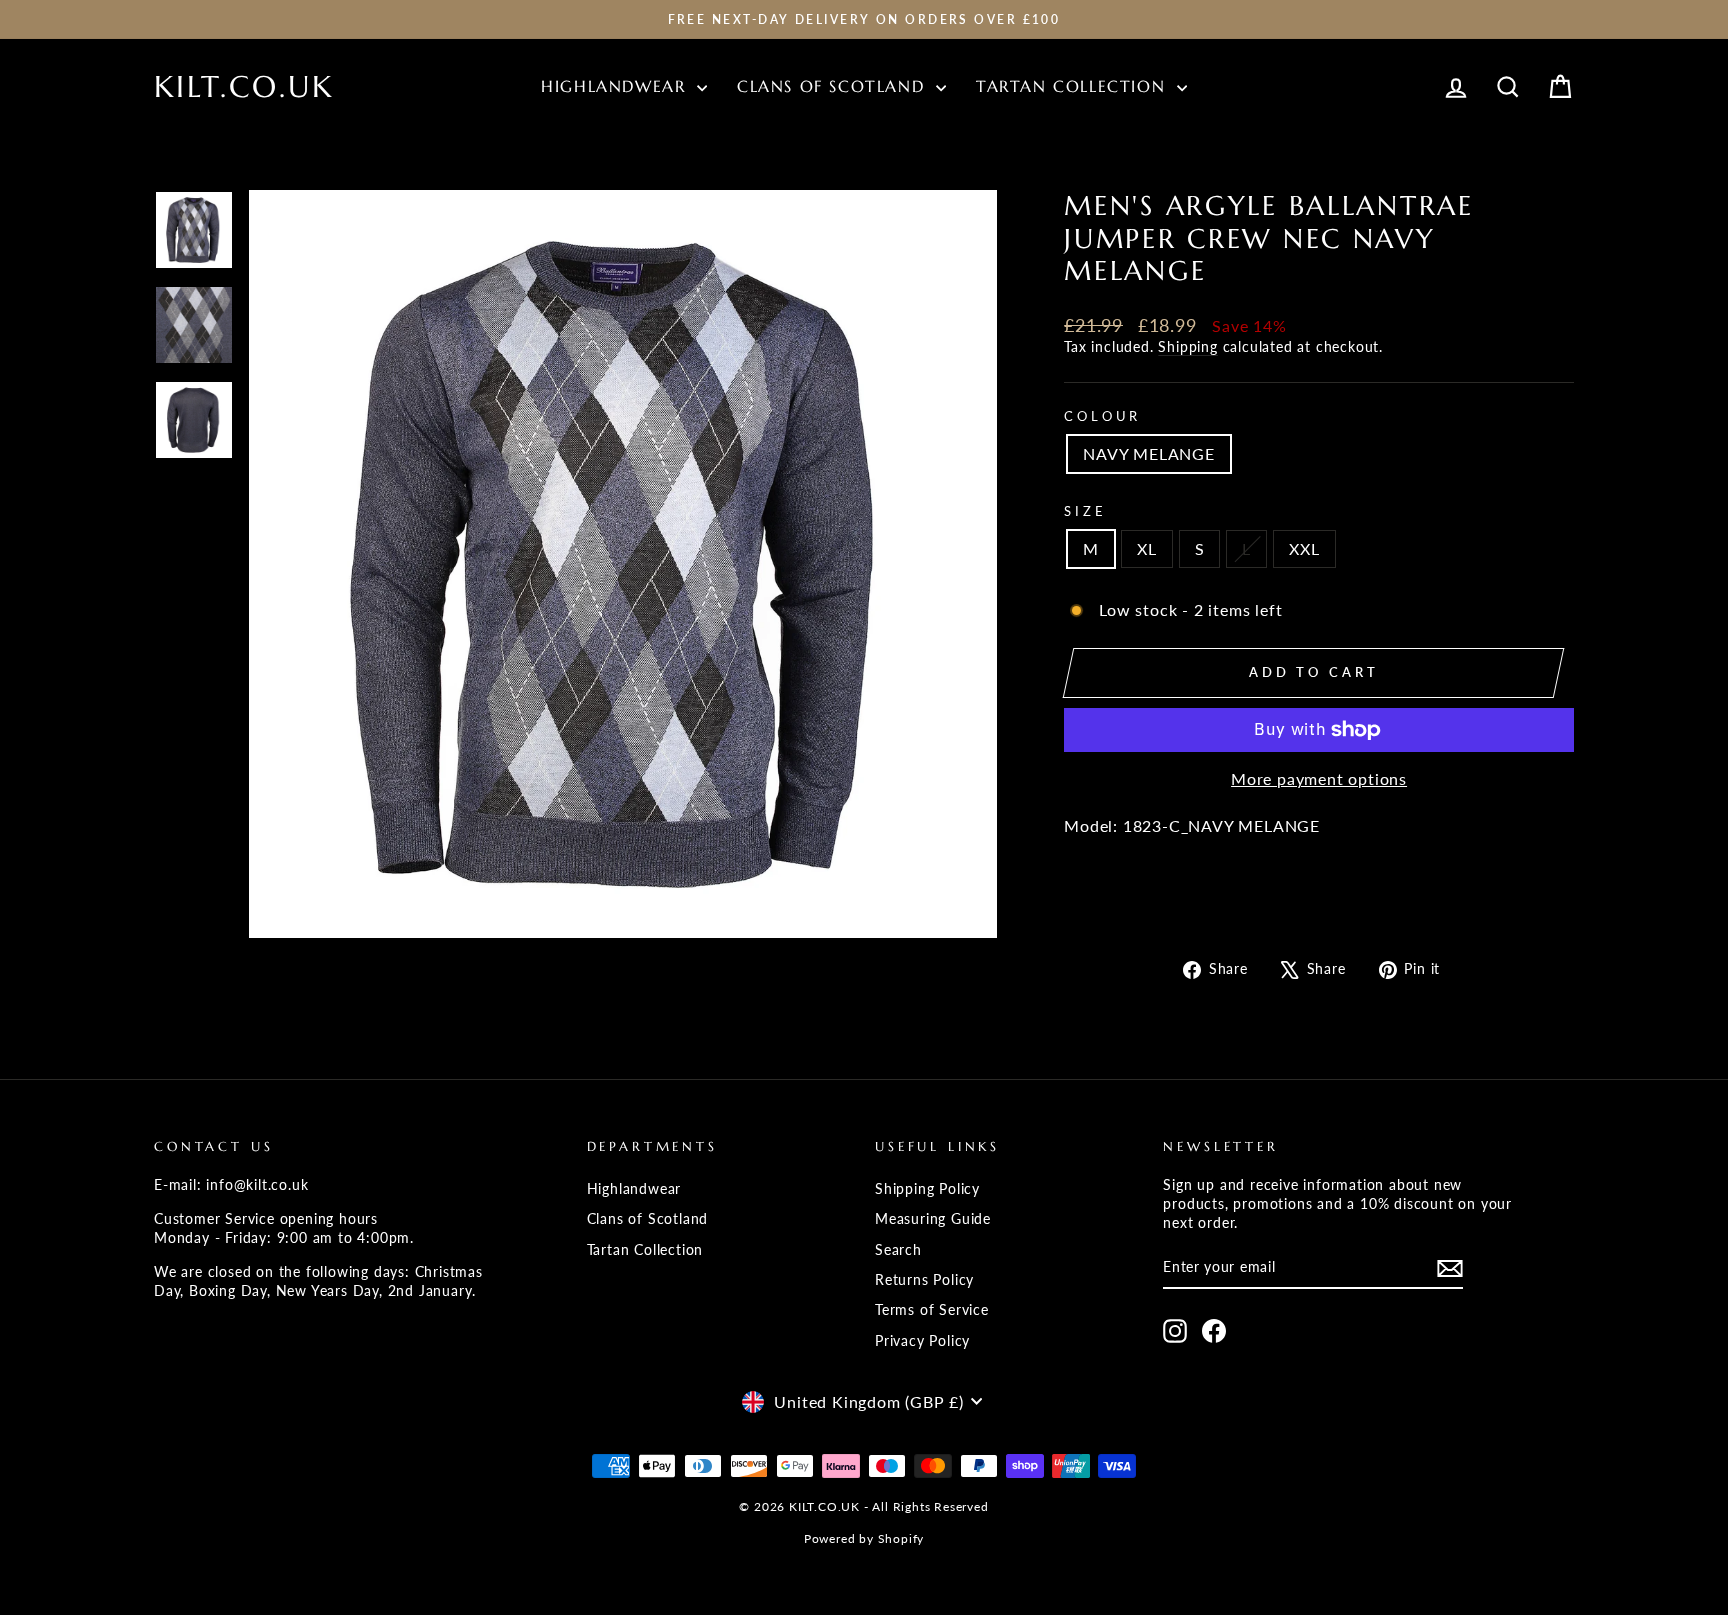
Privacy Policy (922, 1341)
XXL (1304, 548)
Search (898, 1250)
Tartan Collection (1074, 86)
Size (1085, 511)
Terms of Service (932, 1310)
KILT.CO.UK (244, 86)
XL (1147, 548)
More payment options (1319, 778)
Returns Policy (924, 1280)
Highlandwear (616, 86)
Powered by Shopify (864, 1538)
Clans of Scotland (834, 86)
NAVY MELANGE (1149, 453)
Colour (1102, 416)
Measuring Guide (933, 1219)
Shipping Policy (927, 1189)
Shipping (1187, 347)
